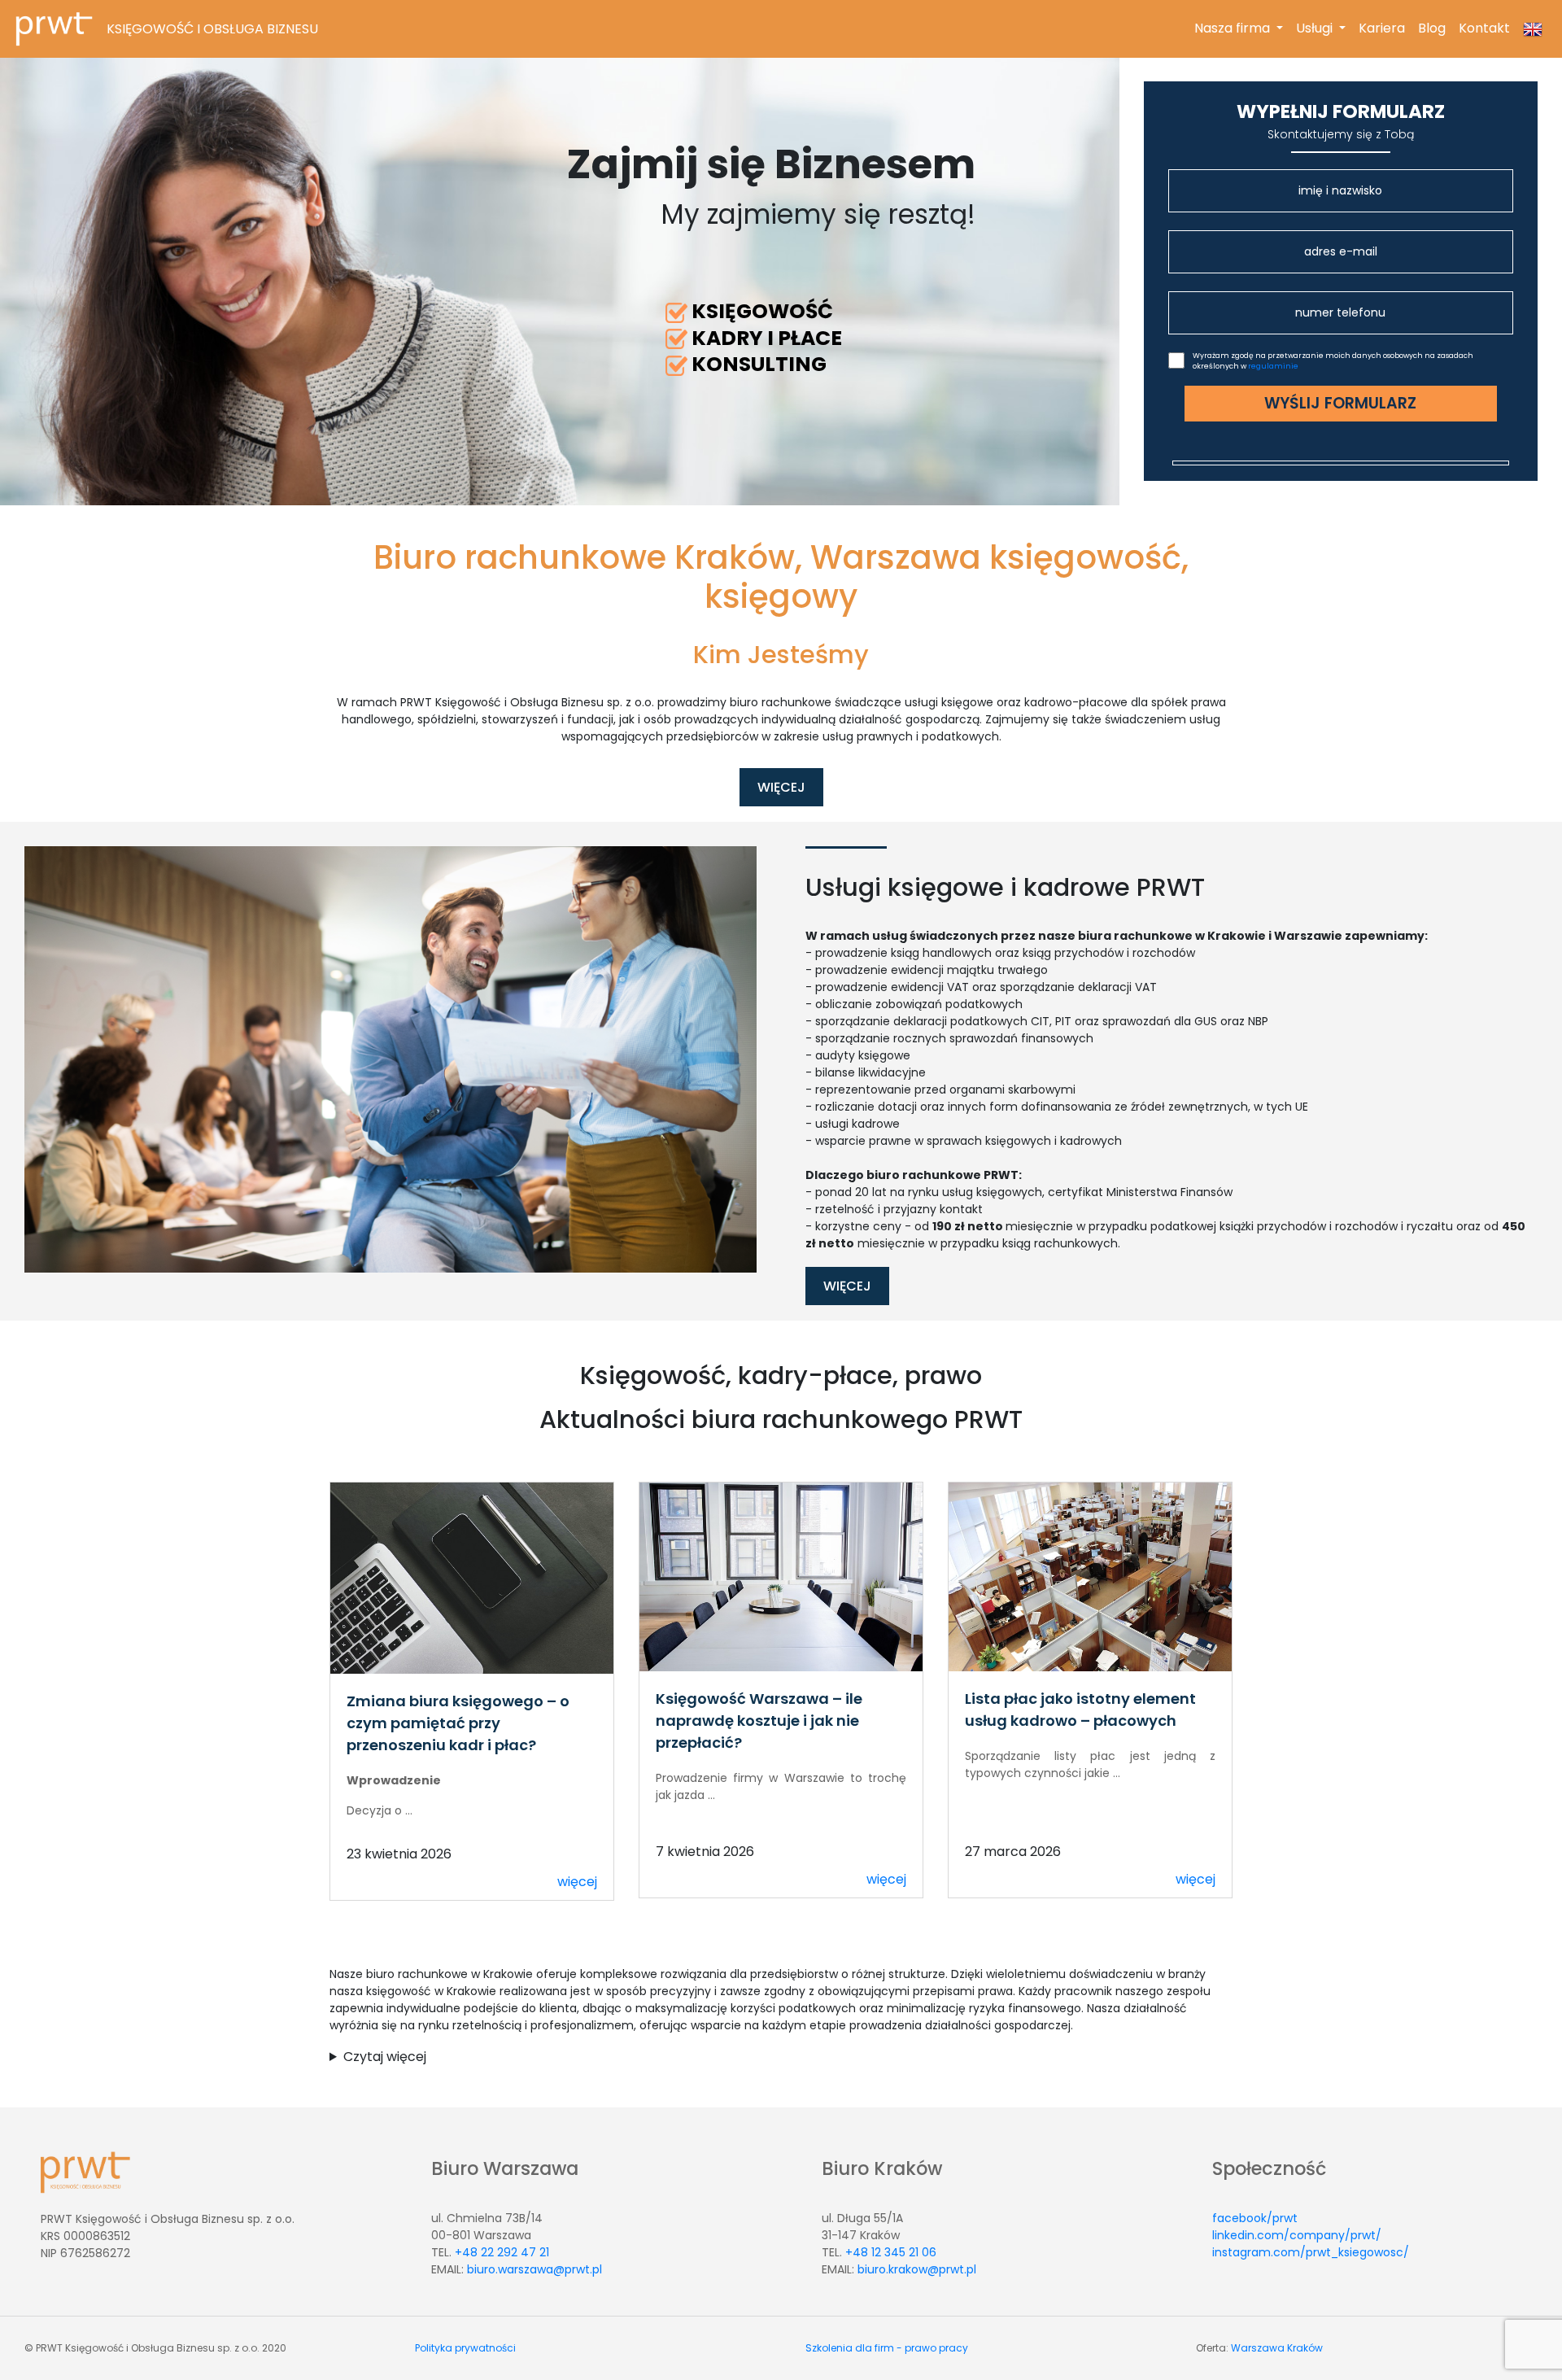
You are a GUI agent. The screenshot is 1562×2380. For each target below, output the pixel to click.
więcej (577, 1882)
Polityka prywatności (465, 2348)
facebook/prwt (1255, 2218)
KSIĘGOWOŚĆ (762, 311)
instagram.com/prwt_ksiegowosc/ (1311, 2252)
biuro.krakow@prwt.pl (917, 2269)
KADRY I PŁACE (767, 338)
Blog (1432, 28)
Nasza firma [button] (1242, 28)
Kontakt (1484, 28)
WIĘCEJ (781, 787)
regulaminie (1273, 366)
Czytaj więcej (385, 2057)
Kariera (1382, 28)
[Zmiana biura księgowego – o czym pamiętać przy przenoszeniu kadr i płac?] (472, 1577)
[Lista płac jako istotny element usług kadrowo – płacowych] (1090, 1576)
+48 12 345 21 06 (891, 2252)
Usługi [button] (1316, 28)
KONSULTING (759, 364)
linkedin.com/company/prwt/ (1297, 2235)
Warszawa (1258, 2348)
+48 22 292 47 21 (502, 2252)
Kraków (1305, 2348)
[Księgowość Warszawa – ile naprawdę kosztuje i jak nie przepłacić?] (781, 1576)
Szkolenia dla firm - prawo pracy (887, 2348)
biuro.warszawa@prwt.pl (534, 2269)
